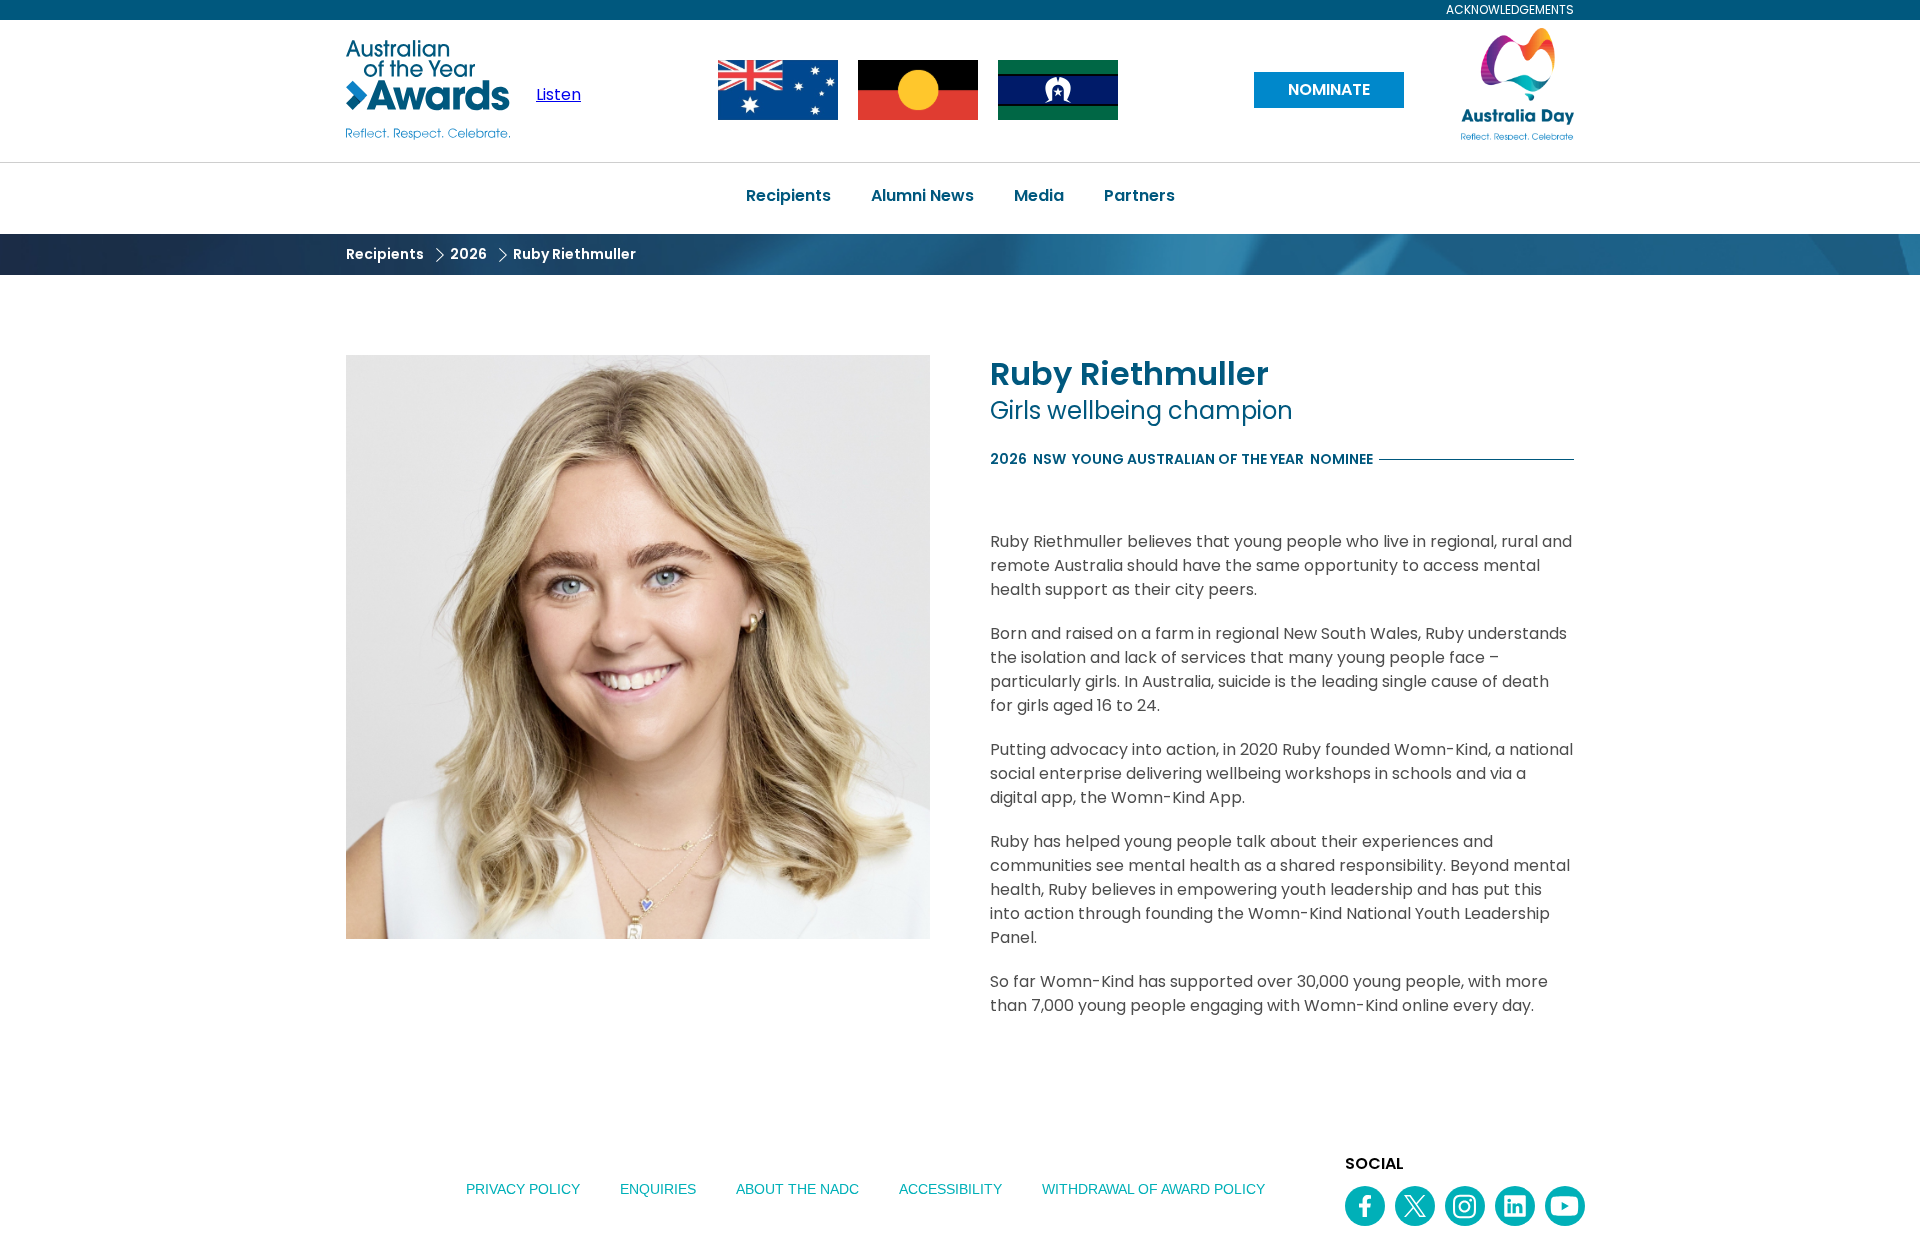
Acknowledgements (1510, 10)
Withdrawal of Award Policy (1153, 1189)
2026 (468, 254)
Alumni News (922, 195)
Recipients (788, 195)
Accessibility (950, 1189)
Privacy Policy (523, 1189)
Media (1039, 195)
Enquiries (658, 1189)
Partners (1139, 195)
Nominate (1329, 89)
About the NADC (797, 1189)
